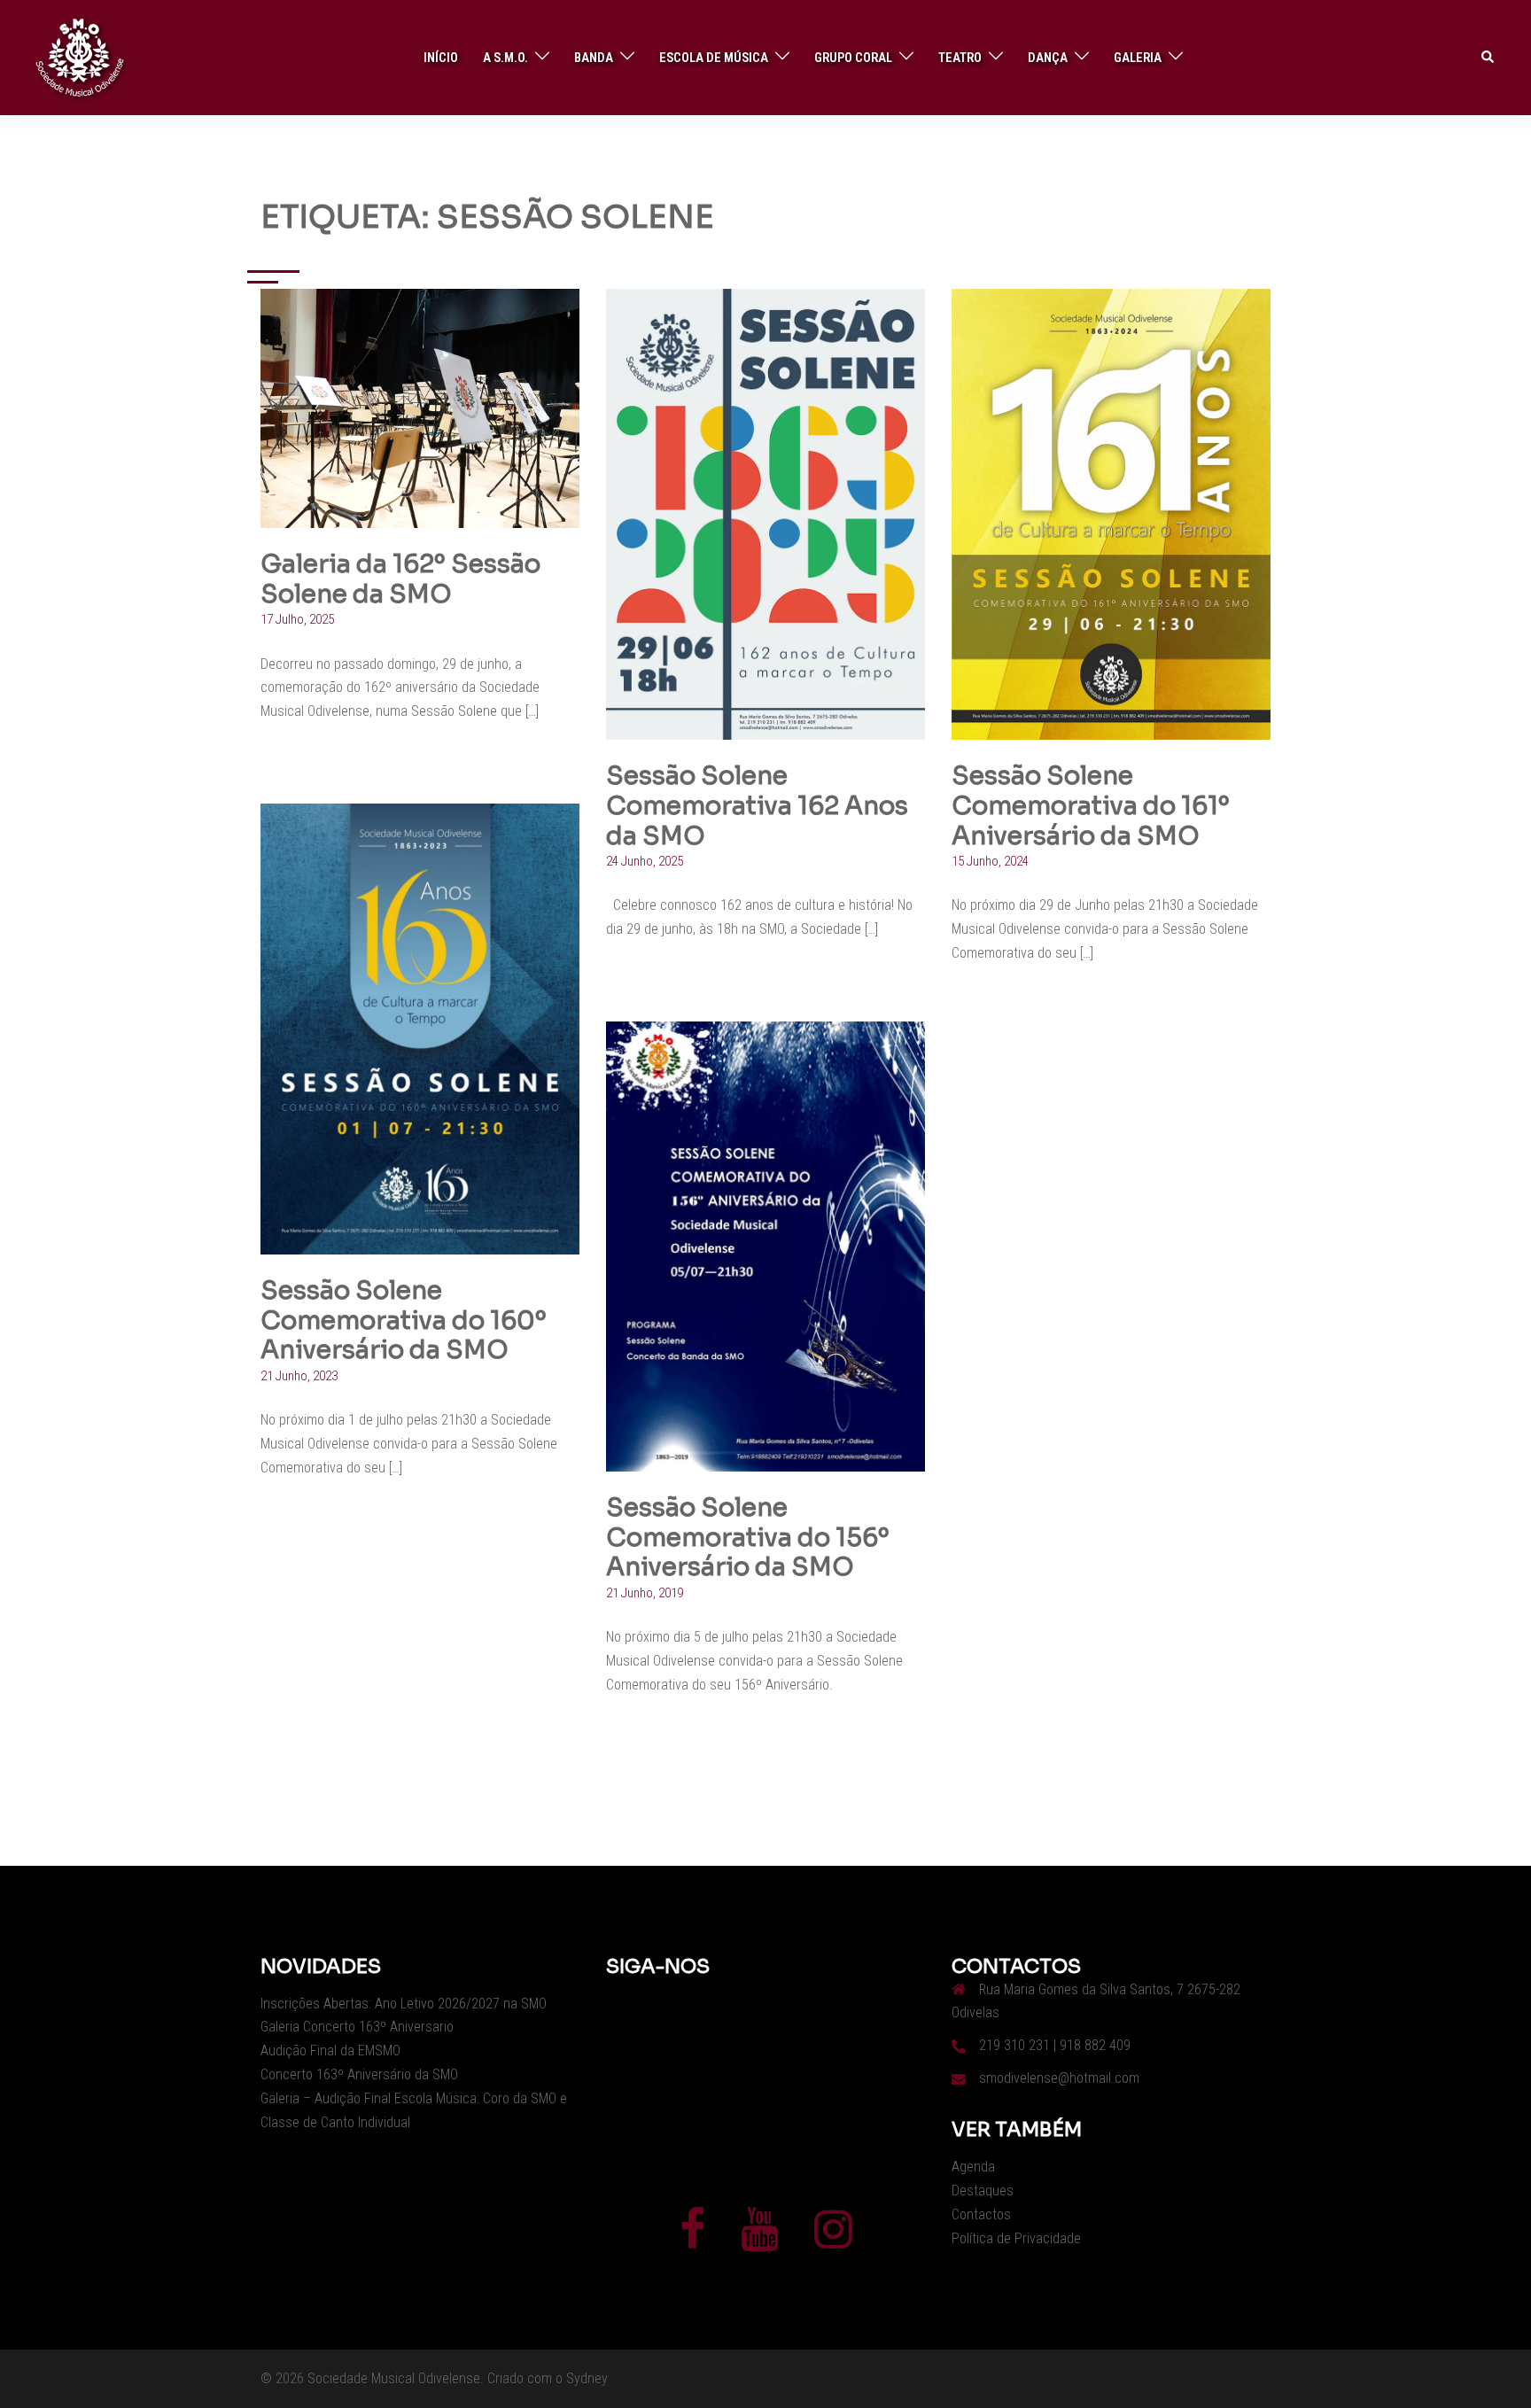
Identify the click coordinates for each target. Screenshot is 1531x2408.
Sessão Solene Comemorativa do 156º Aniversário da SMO (748, 1537)
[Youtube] (760, 2240)
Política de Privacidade (1016, 2238)
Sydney (587, 2378)
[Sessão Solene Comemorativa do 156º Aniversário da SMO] (765, 1246)
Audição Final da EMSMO (330, 2051)
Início (441, 58)
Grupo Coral (853, 58)
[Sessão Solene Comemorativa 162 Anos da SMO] (765, 514)
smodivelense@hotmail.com (1059, 2078)
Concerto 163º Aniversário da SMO (359, 2074)
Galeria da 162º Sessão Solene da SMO (400, 579)
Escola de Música (714, 58)
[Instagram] (833, 2240)
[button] (1488, 58)
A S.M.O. (505, 58)
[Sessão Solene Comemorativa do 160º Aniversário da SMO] (420, 1029)
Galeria (1138, 58)
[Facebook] (692, 2240)
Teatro (960, 58)
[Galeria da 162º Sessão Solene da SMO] (420, 408)
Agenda (973, 2167)
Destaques (983, 2191)
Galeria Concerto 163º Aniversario (357, 2027)
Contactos (981, 2214)
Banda (594, 58)
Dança (1048, 58)
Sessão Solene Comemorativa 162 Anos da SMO (757, 805)
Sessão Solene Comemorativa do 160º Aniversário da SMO (404, 1320)
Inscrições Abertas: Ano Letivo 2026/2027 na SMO (404, 2004)
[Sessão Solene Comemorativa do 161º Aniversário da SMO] (1111, 514)
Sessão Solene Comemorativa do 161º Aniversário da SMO (1091, 805)
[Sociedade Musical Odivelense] (80, 57)
